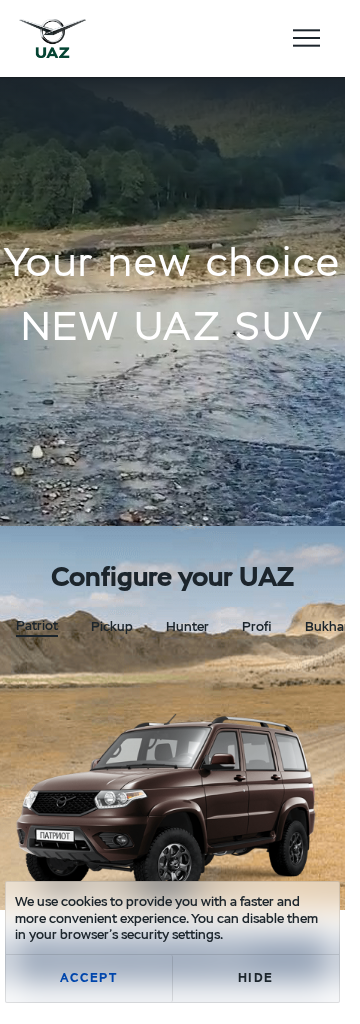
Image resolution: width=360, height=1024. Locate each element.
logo (52, 38)
